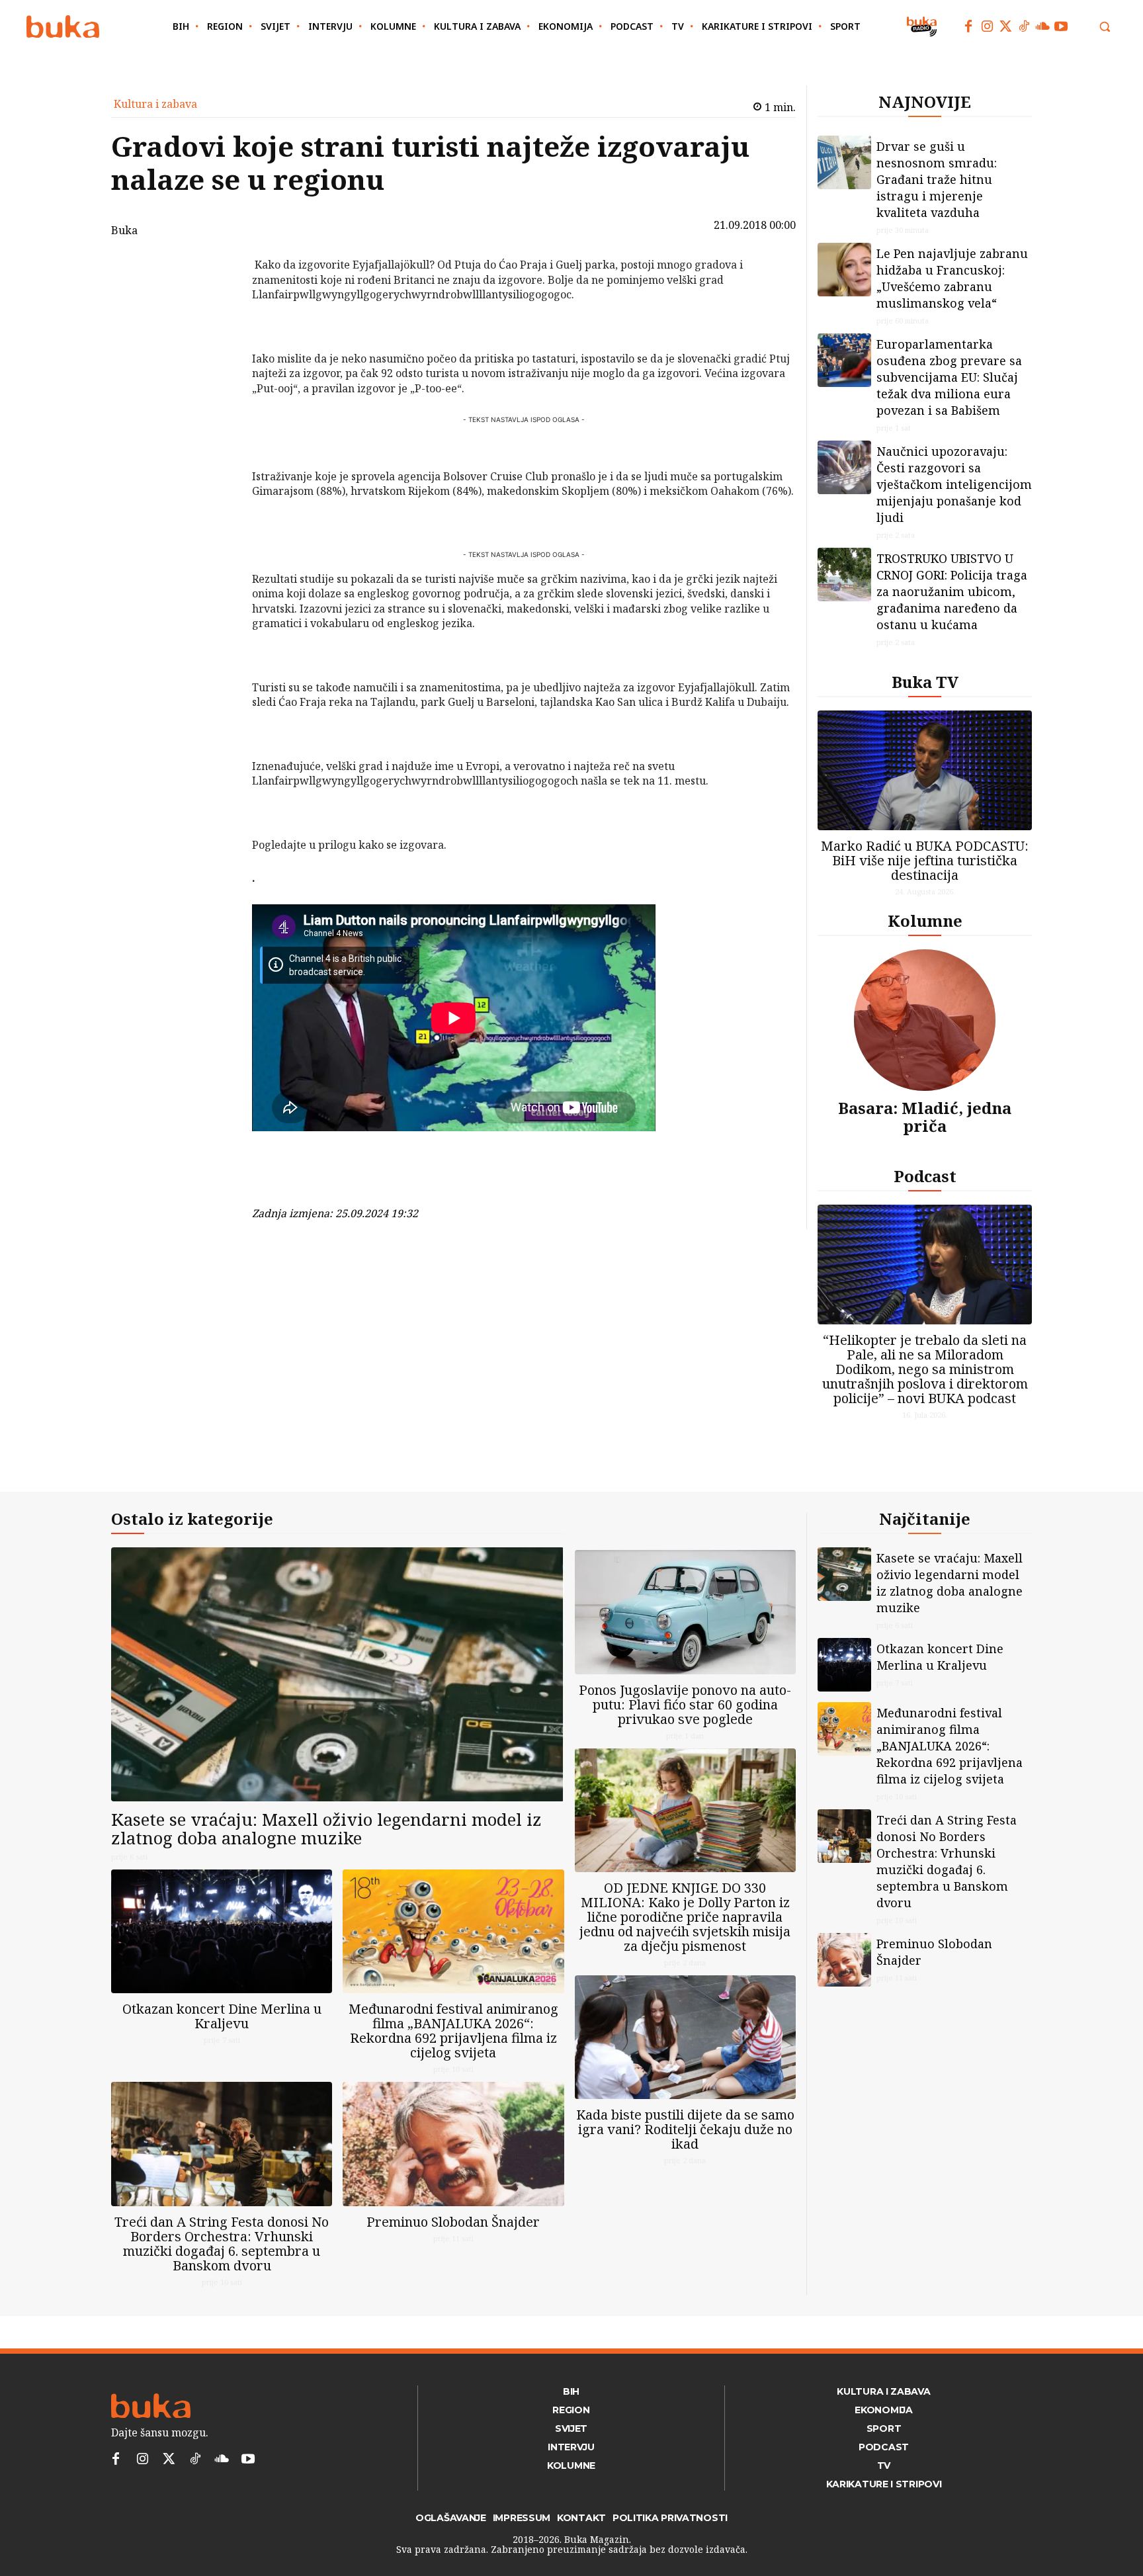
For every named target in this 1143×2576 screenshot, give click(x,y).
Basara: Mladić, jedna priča (925, 1116)
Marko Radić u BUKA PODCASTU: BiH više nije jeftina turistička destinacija (925, 860)
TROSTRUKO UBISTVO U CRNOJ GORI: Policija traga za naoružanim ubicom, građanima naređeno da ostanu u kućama (952, 591)
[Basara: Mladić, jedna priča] (925, 1020)
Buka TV (925, 682)
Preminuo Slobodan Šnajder (453, 2222)
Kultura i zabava (155, 104)
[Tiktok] (1024, 26)
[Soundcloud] (1042, 26)
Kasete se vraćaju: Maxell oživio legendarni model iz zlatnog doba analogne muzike (326, 1829)
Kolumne (925, 921)
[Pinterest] (218, 333)
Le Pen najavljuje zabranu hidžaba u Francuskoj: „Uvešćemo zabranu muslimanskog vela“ (952, 278)
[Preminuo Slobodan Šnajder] (453, 2144)
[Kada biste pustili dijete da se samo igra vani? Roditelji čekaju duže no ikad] (685, 2037)
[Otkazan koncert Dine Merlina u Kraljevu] (222, 1931)
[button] (1105, 26)
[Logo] (63, 27)
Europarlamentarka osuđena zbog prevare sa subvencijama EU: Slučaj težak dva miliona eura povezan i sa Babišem (949, 377)
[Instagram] (987, 26)
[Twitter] (1005, 26)
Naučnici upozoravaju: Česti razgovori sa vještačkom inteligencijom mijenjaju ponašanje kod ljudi (954, 484)
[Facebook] (968, 26)
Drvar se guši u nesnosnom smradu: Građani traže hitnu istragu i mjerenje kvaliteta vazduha (937, 179)
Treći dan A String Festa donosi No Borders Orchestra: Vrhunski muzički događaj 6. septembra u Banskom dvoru (222, 2244)
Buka (124, 230)
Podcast (925, 1176)
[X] (218, 302)
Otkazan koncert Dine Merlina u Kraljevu (222, 2016)
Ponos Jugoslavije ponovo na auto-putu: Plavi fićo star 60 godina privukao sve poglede (685, 1704)
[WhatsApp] (218, 364)
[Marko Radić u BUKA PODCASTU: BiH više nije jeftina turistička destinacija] (925, 770)
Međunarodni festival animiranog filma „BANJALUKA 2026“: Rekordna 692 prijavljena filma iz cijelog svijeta (453, 2031)
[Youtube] (1061, 26)
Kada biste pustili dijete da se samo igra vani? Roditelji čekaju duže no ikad (685, 2129)
